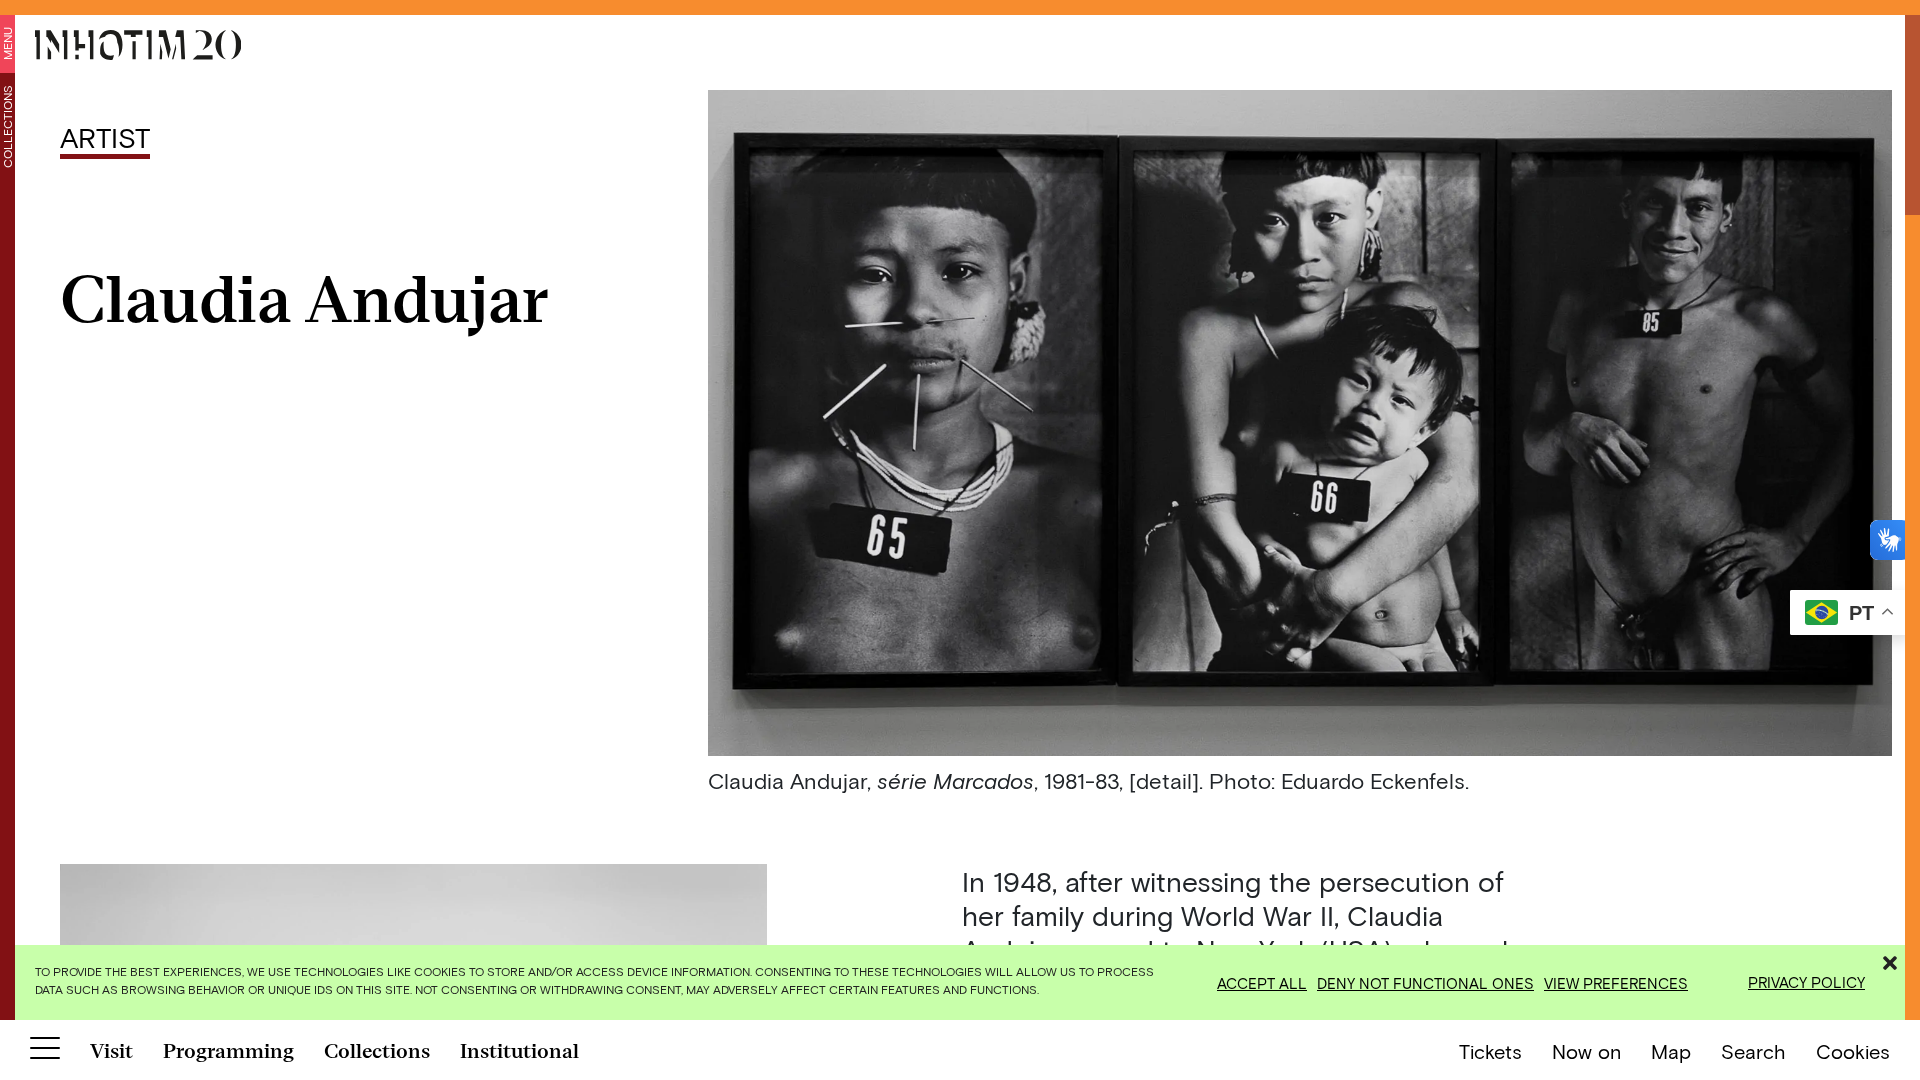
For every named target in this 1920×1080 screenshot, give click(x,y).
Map (1671, 1051)
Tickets (1490, 1051)
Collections (7, 126)
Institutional (519, 1051)
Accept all (1262, 983)
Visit (111, 1051)
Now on (1586, 1051)
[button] (1890, 960)
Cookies (1853, 1051)
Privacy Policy (1806, 982)
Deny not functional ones (1425, 983)
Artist (105, 137)
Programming (228, 1051)
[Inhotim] (138, 45)
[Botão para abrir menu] (45, 1052)
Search (1753, 1051)
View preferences (1616, 983)
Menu (7, 43)
